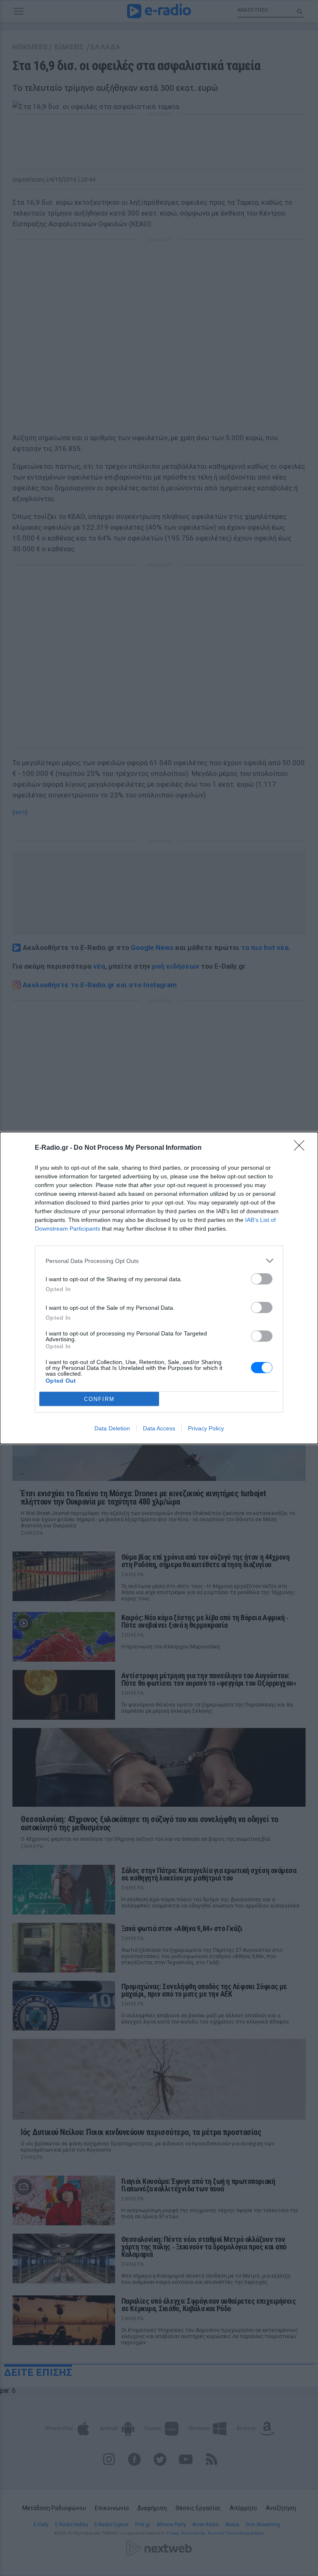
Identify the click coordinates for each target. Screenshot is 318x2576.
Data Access (159, 1428)
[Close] (302, 1148)
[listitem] (159, 1261)
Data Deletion (112, 1428)
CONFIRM (99, 1399)
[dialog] (159, 1288)
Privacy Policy (206, 1428)
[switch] (262, 1279)
